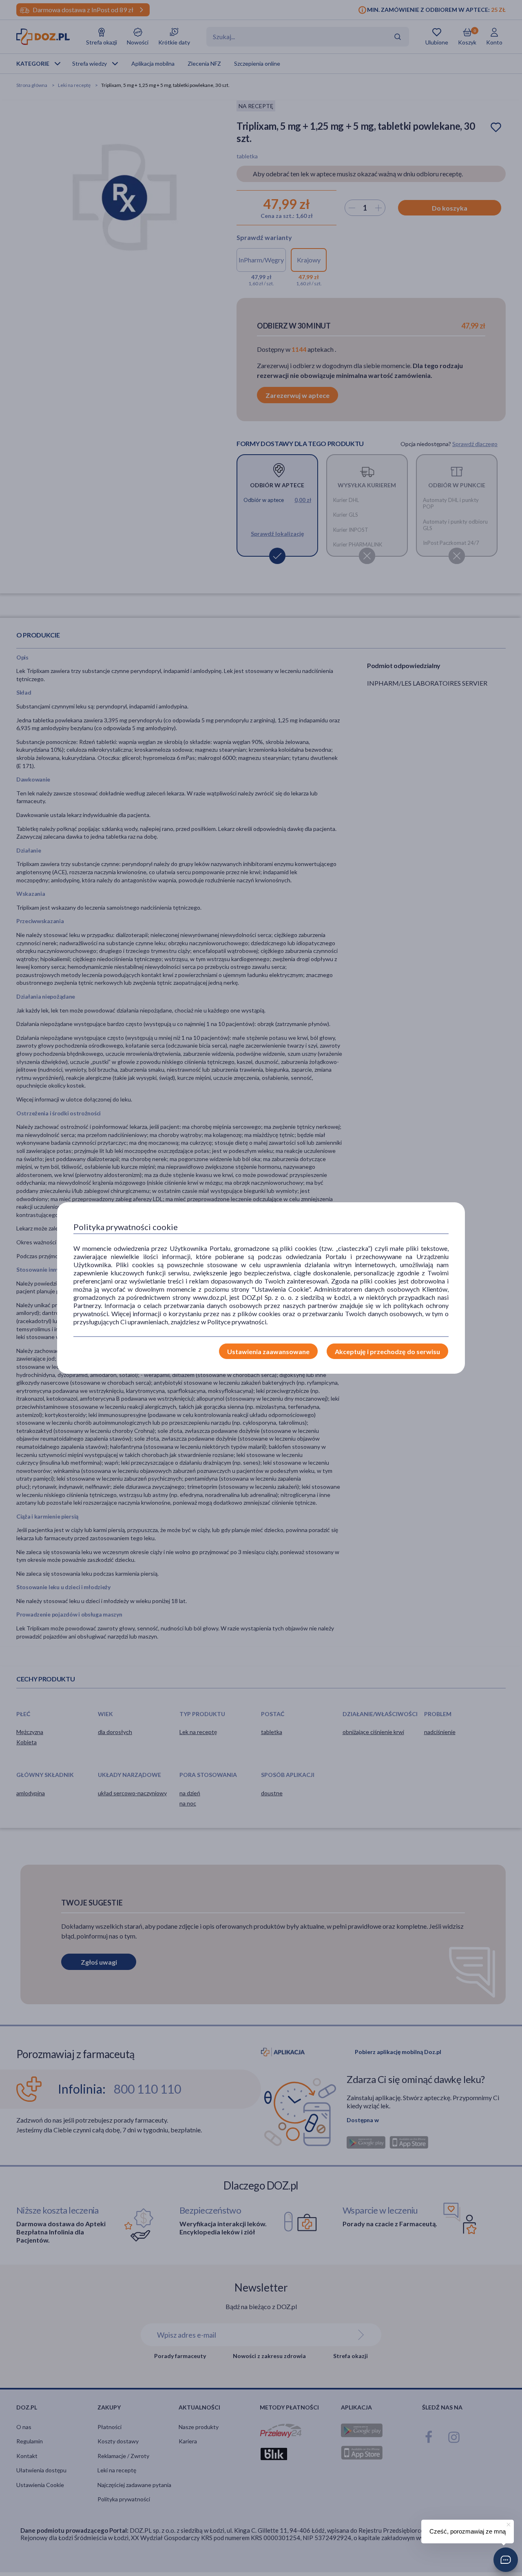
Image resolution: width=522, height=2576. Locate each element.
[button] (506, 2560)
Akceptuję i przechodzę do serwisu (387, 1351)
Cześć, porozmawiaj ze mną (468, 2531)
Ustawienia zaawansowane (268, 1351)
